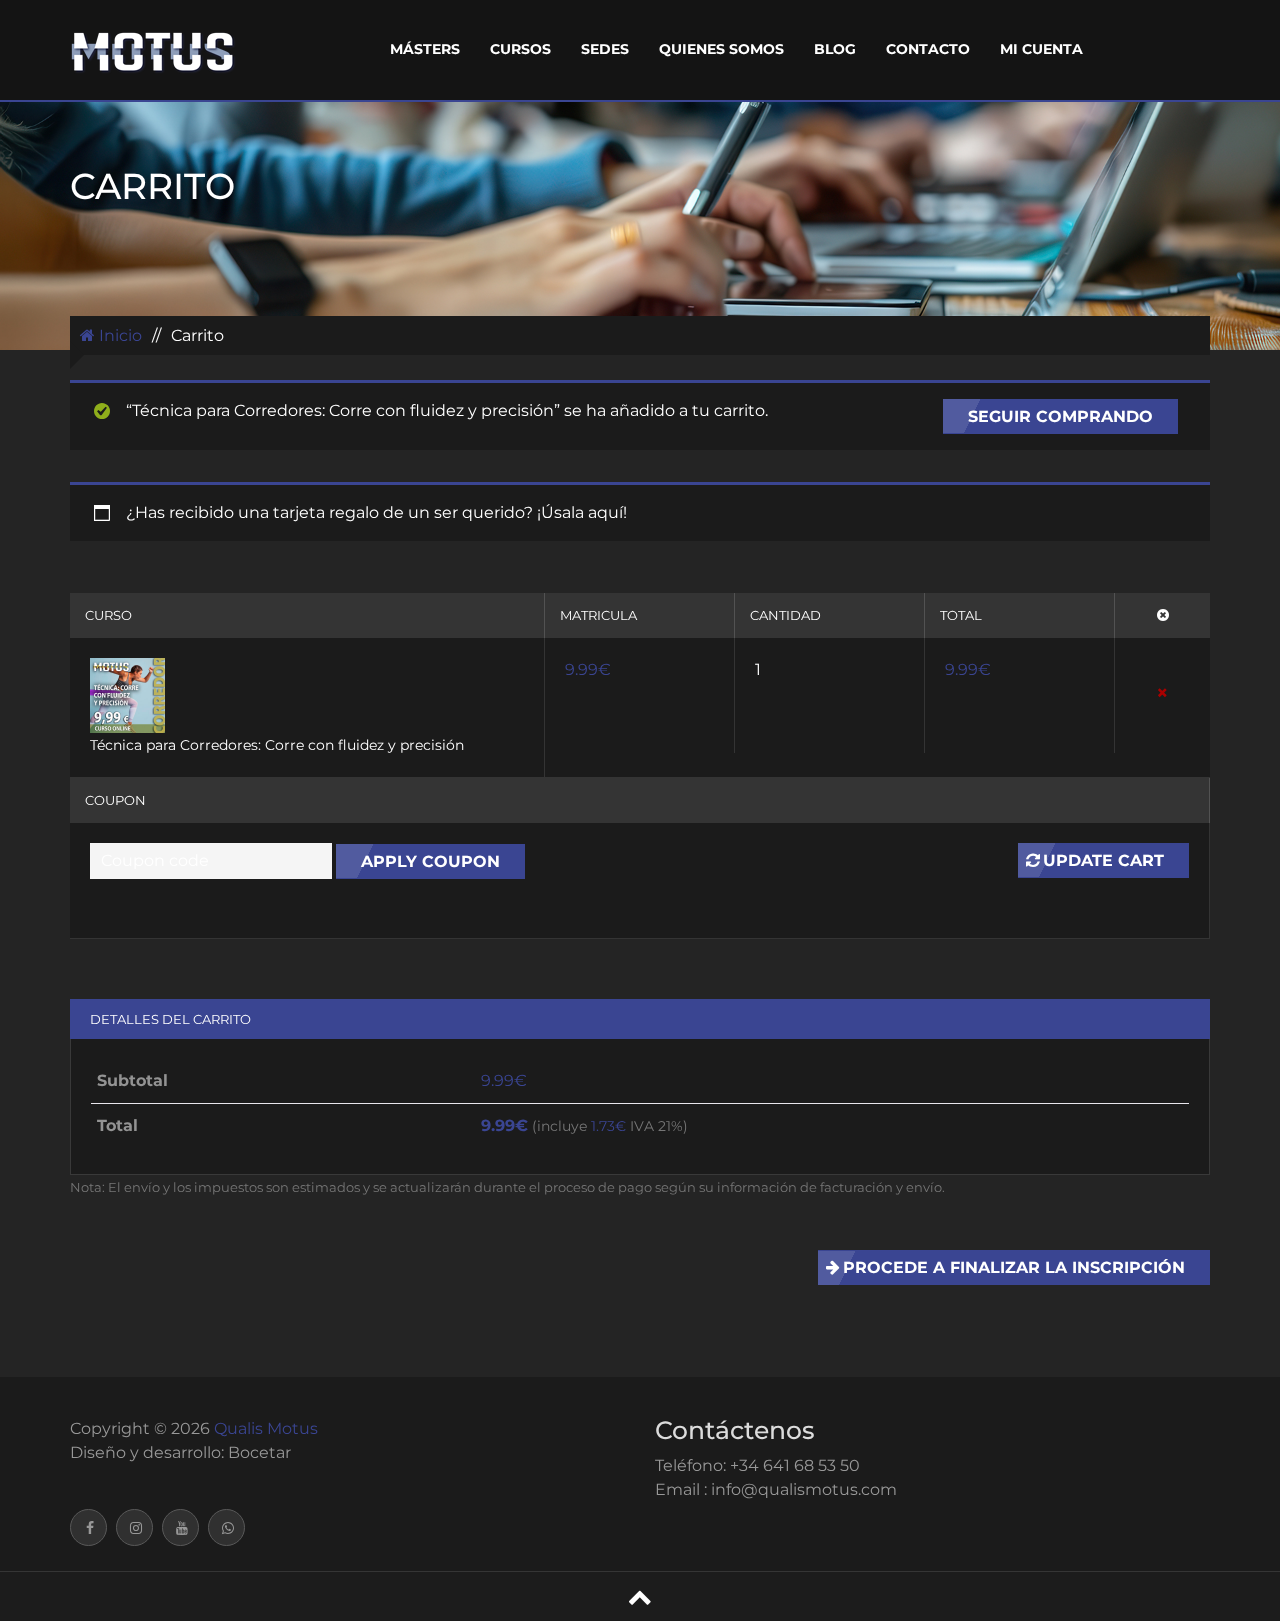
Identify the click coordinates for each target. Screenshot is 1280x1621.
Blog (835, 49)
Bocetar (259, 1452)
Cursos (520, 49)
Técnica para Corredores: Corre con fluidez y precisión (277, 745)
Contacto (928, 49)
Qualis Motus (266, 1428)
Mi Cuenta (1041, 49)
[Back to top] (640, 1596)
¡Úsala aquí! (582, 512)
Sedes (605, 49)
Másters (425, 49)
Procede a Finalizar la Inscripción (1014, 1267)
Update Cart (1103, 860)
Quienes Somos (721, 49)
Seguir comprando (1060, 416)
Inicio (118, 335)
